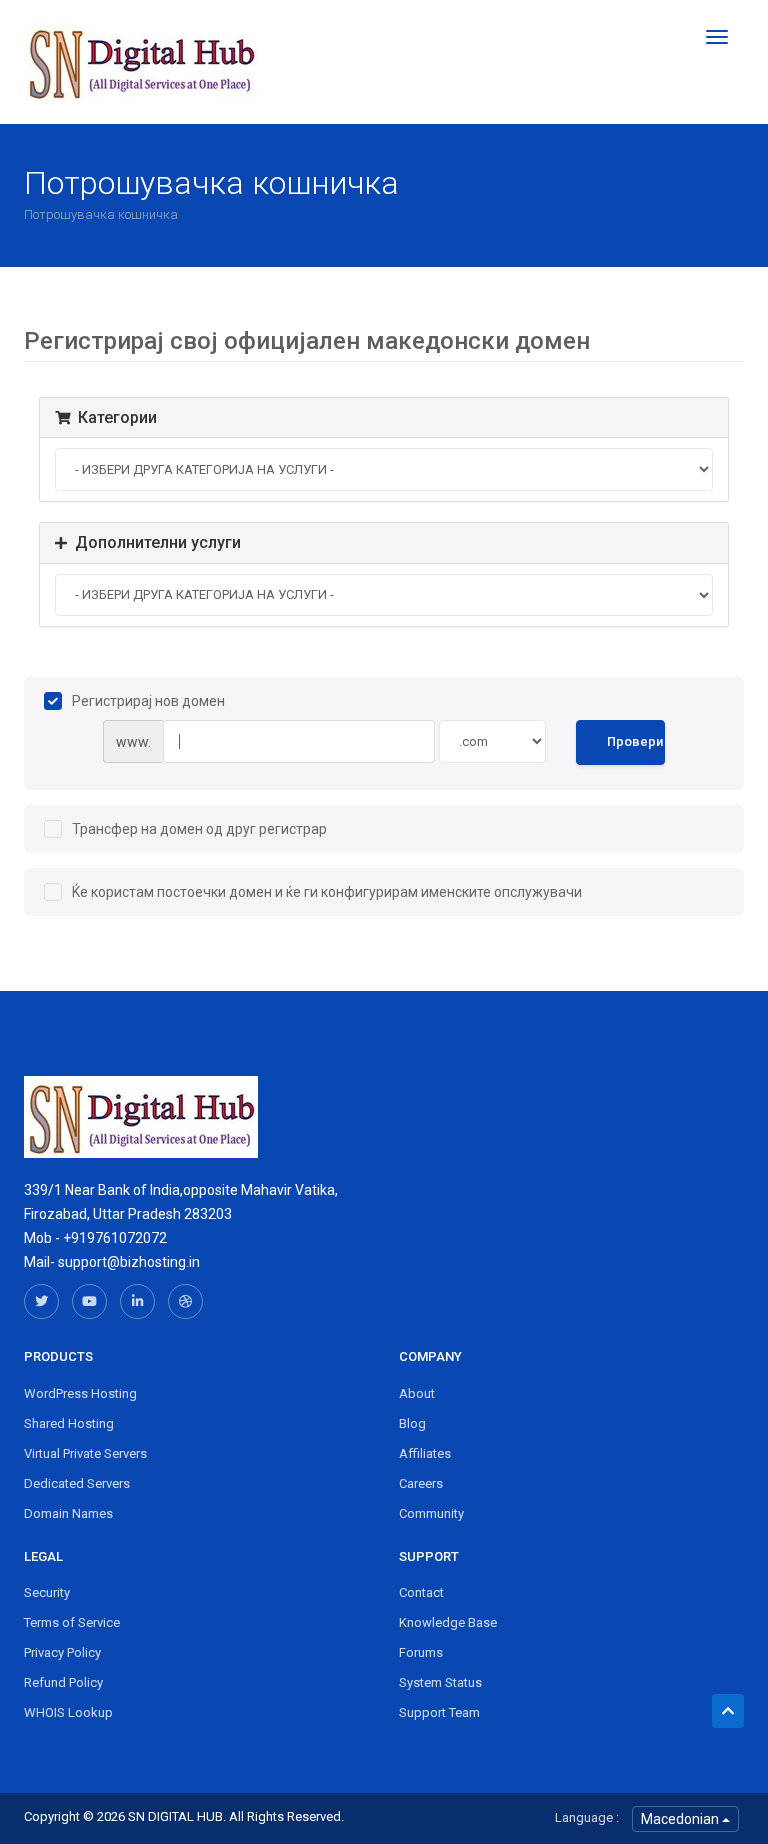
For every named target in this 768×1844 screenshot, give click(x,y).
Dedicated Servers (77, 1483)
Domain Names (68, 1513)
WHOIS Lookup (68, 1712)
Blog (412, 1423)
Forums (421, 1652)
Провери (635, 741)
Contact (421, 1592)
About (417, 1393)
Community (431, 1513)
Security (47, 1592)
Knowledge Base (448, 1622)
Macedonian (681, 1819)
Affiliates (425, 1453)
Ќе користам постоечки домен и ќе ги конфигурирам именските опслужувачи (327, 892)
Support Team (439, 1712)
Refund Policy (63, 1682)
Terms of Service (72, 1622)
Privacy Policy (62, 1652)
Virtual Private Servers (85, 1453)
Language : (587, 1817)
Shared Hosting (69, 1423)
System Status (440, 1682)
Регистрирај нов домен (148, 701)
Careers (421, 1483)
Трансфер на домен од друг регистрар (199, 829)
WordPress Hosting (80, 1393)
